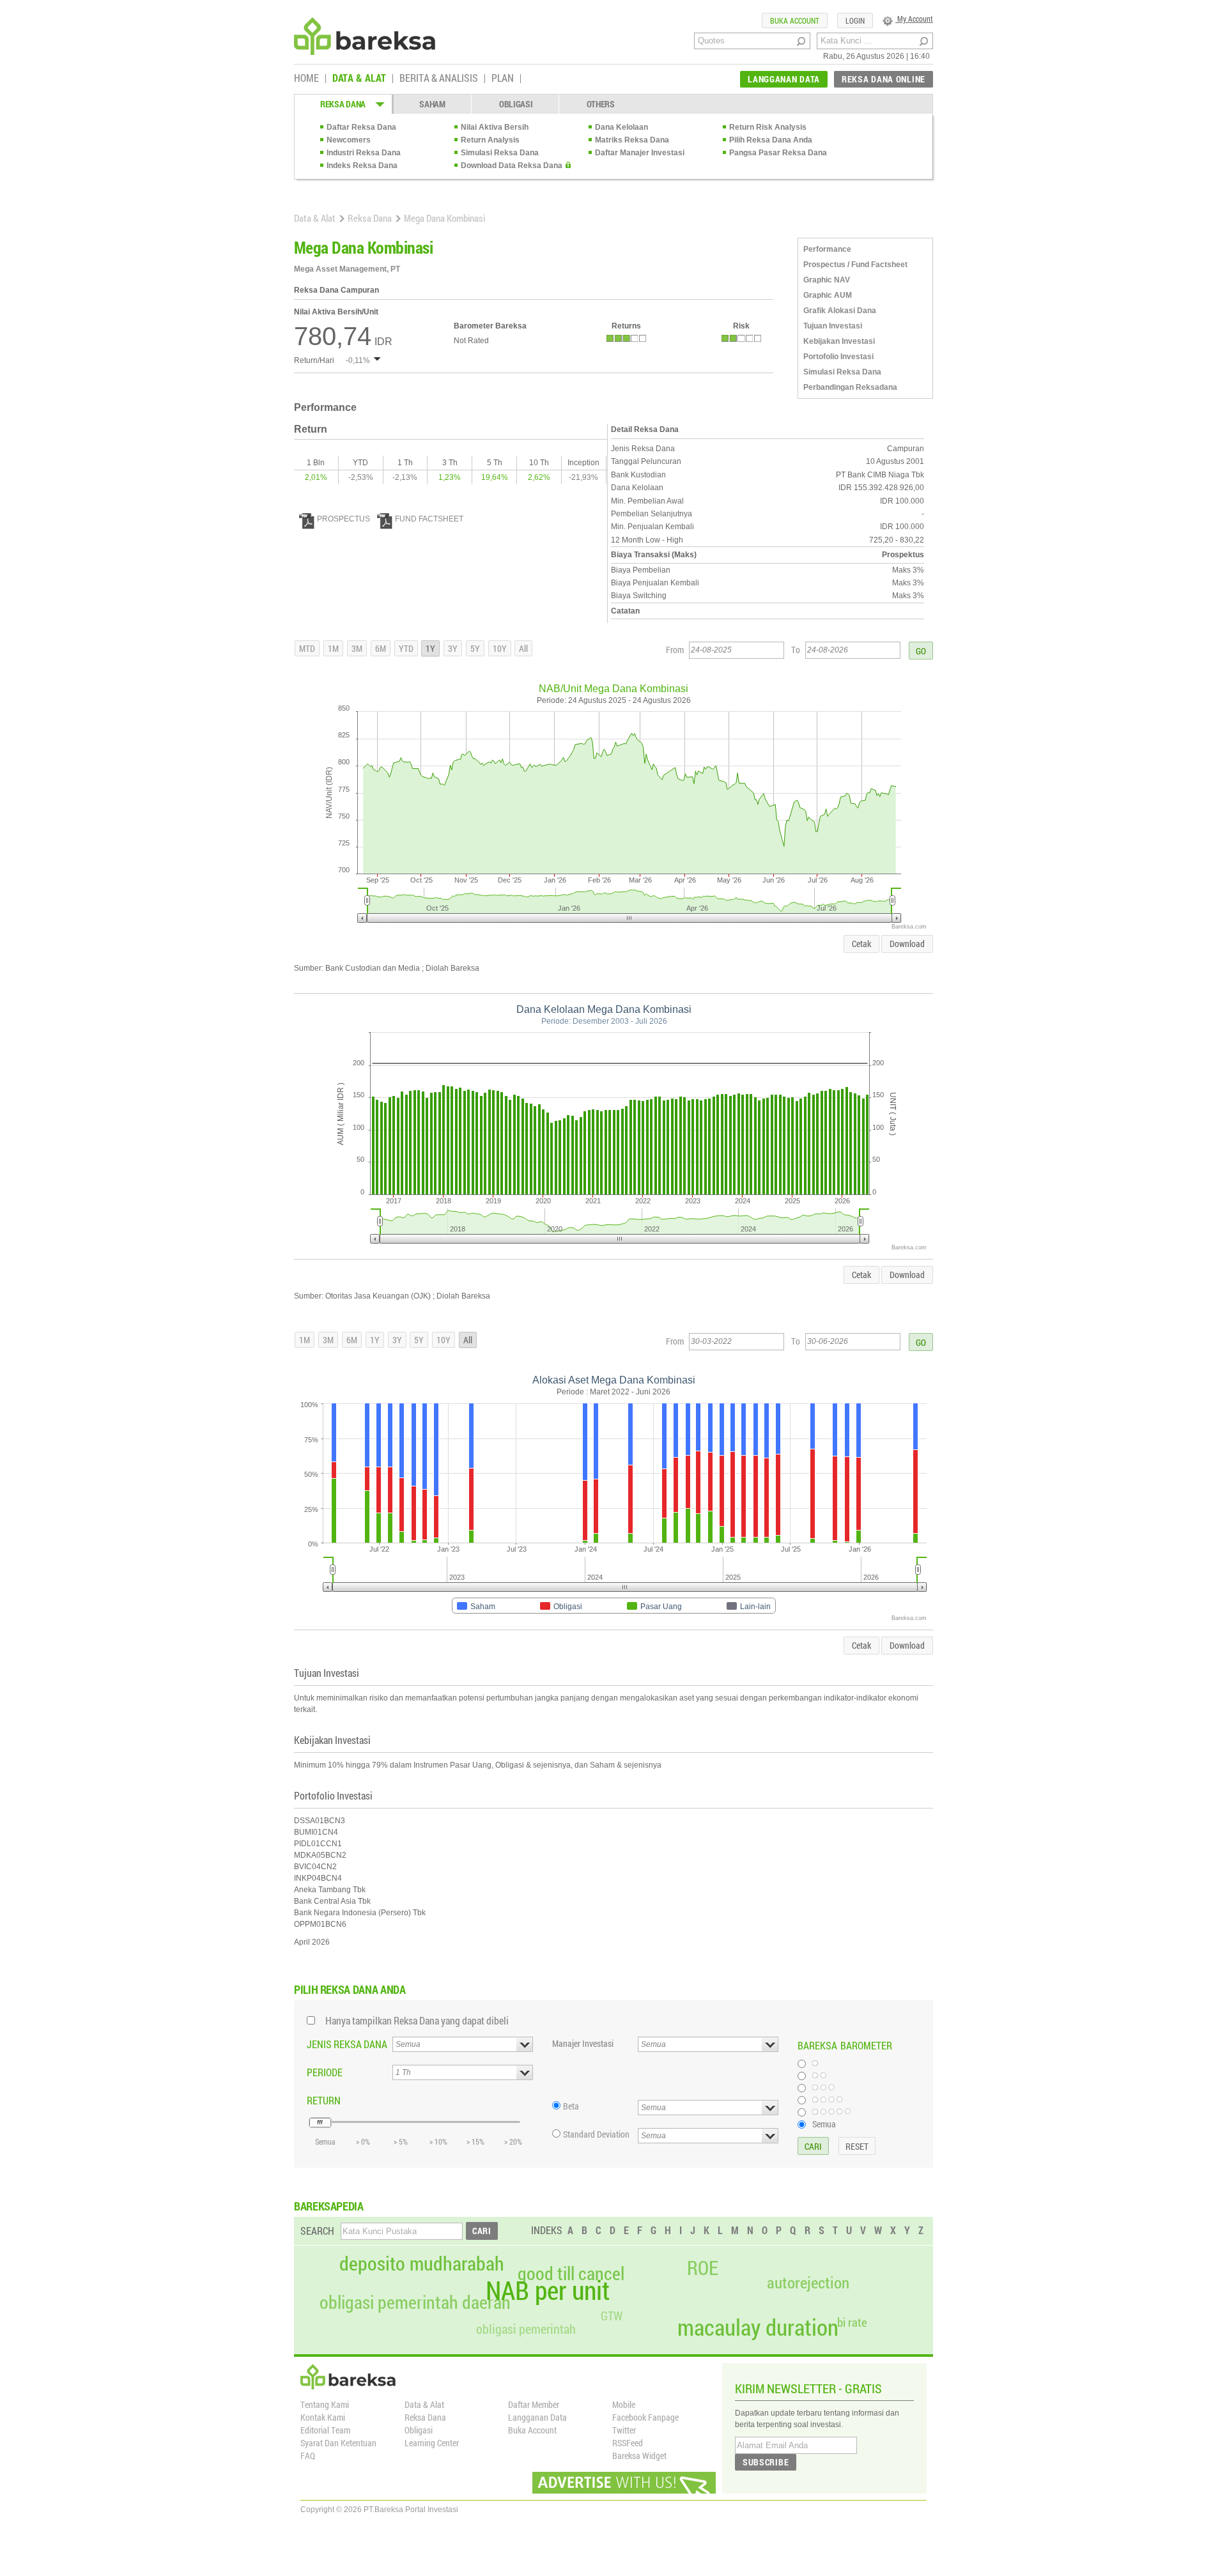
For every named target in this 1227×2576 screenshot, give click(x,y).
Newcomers (349, 140)
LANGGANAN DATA (784, 79)
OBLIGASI (516, 104)
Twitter (624, 2430)
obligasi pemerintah (526, 2329)
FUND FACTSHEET (429, 519)
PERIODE (325, 2072)
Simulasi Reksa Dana (500, 153)
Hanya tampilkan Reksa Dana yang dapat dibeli (417, 2020)
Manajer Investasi (583, 2043)
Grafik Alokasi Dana (840, 311)
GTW (612, 2316)
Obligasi (419, 2430)
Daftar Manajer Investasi (640, 153)
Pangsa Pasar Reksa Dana (778, 153)
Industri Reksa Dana (364, 153)
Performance (827, 249)
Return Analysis (490, 140)
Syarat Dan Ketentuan (338, 2443)
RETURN (324, 2100)
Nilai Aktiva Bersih (495, 127)
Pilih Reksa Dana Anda (771, 140)
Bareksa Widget (639, 2456)
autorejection (808, 2282)
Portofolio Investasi (838, 357)
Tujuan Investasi (833, 326)
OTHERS (601, 104)
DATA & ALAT (359, 79)
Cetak (861, 944)
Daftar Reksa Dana (361, 127)
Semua (824, 2124)
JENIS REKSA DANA (347, 2044)
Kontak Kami (323, 2417)
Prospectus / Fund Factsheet (855, 265)
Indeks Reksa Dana (362, 166)
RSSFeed (628, 2443)
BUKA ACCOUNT (795, 20)
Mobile (624, 2404)
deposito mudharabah (422, 2264)
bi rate (852, 2322)
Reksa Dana (370, 218)
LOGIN (855, 20)
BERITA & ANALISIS (439, 79)
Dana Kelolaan (621, 127)
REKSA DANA (343, 104)
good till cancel (571, 2274)
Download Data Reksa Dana (512, 166)
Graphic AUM (828, 295)
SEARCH (317, 2231)
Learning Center (432, 2443)
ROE (703, 2268)
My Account (914, 19)
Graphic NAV (827, 280)
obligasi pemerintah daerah (415, 2302)
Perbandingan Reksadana (850, 387)
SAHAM (432, 104)
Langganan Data (537, 2417)
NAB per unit (548, 2290)
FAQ (308, 2456)
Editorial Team (325, 2430)
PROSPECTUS (343, 519)
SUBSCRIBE (766, 2462)
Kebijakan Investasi (839, 341)
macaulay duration (758, 2327)
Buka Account (532, 2430)
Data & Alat (315, 218)
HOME (306, 79)
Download (907, 944)
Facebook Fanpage (645, 2417)
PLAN (503, 79)
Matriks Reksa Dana (632, 140)
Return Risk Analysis (768, 127)
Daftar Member (534, 2404)
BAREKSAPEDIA (329, 2206)
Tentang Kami (325, 2404)
